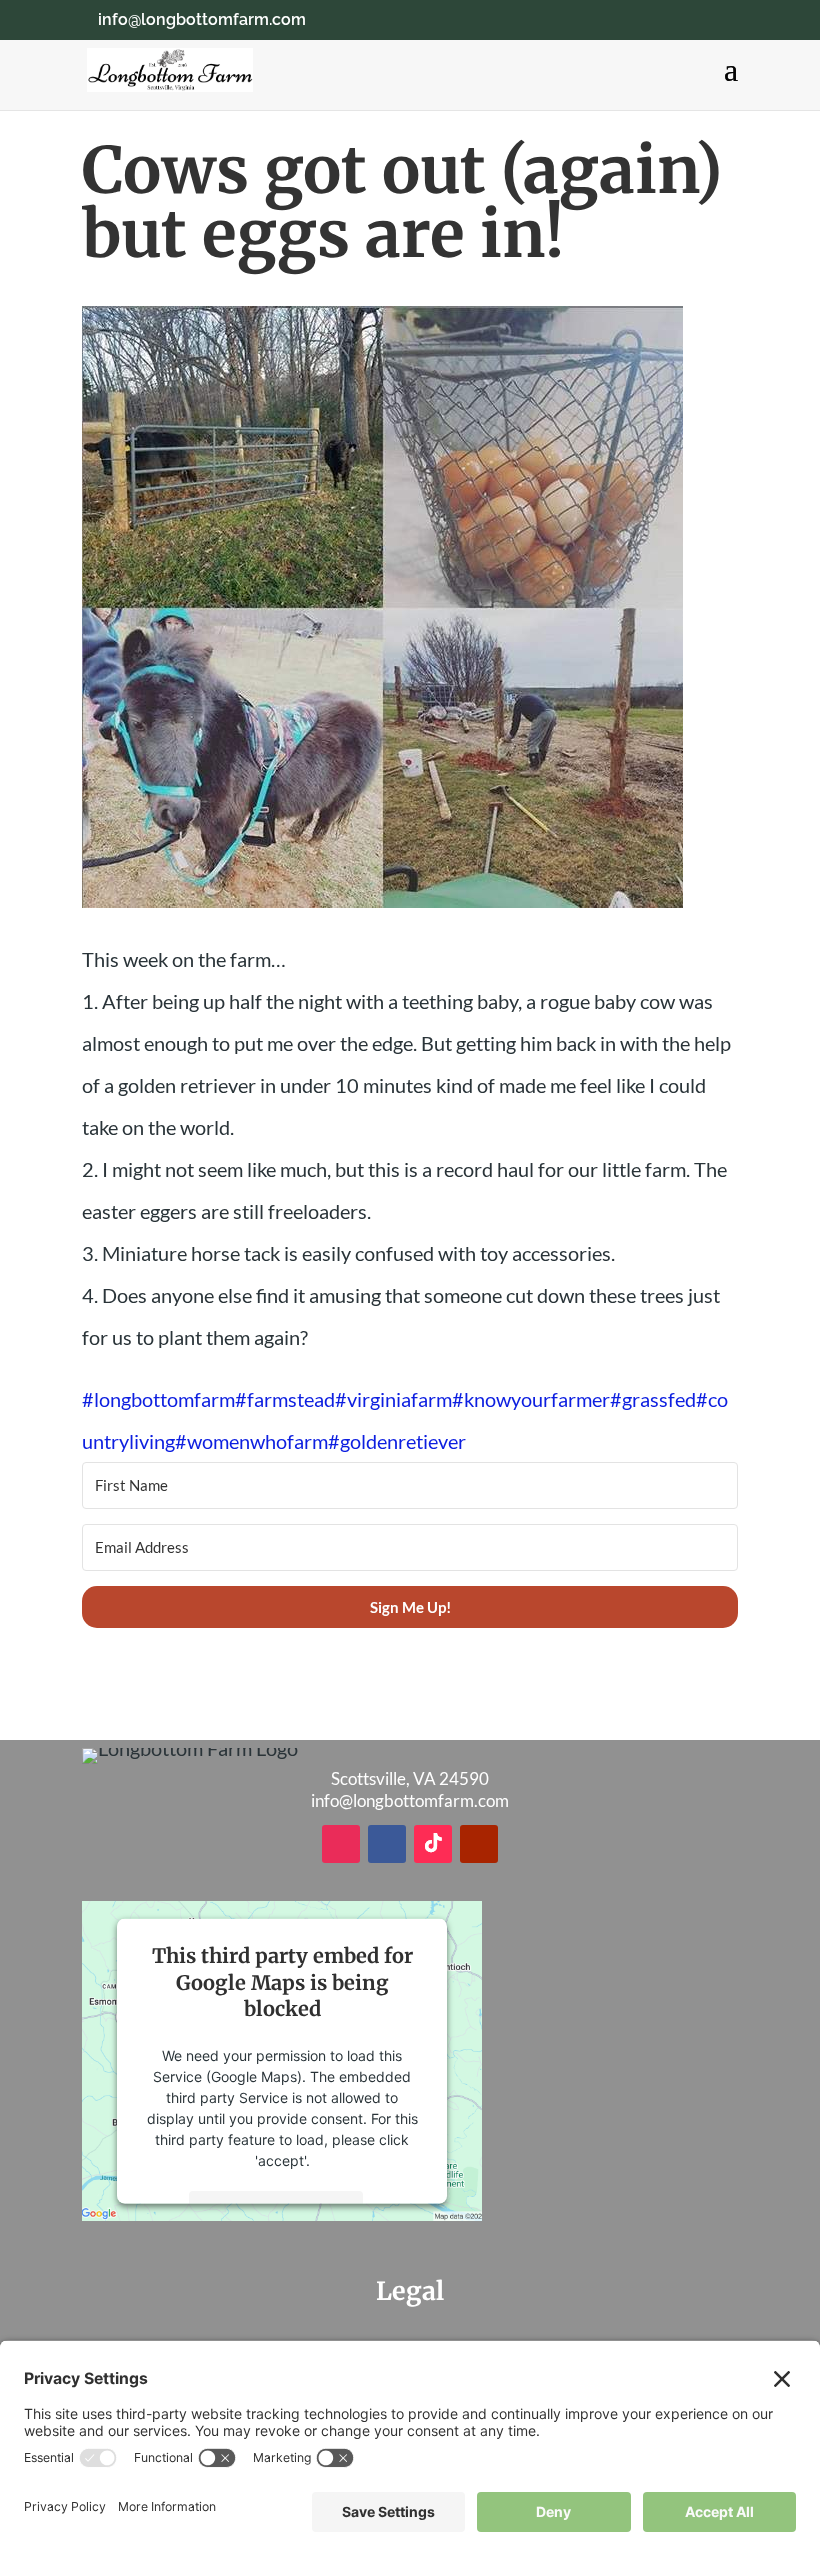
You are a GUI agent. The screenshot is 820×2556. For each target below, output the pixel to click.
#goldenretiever (397, 1441)
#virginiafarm (393, 1399)
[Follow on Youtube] (479, 1844)
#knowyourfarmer (531, 1399)
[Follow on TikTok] (433, 1844)
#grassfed (653, 1399)
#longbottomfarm (158, 1399)
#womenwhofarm (251, 1441)
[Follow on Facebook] (387, 1844)
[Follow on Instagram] (341, 1844)
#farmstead (285, 1399)
